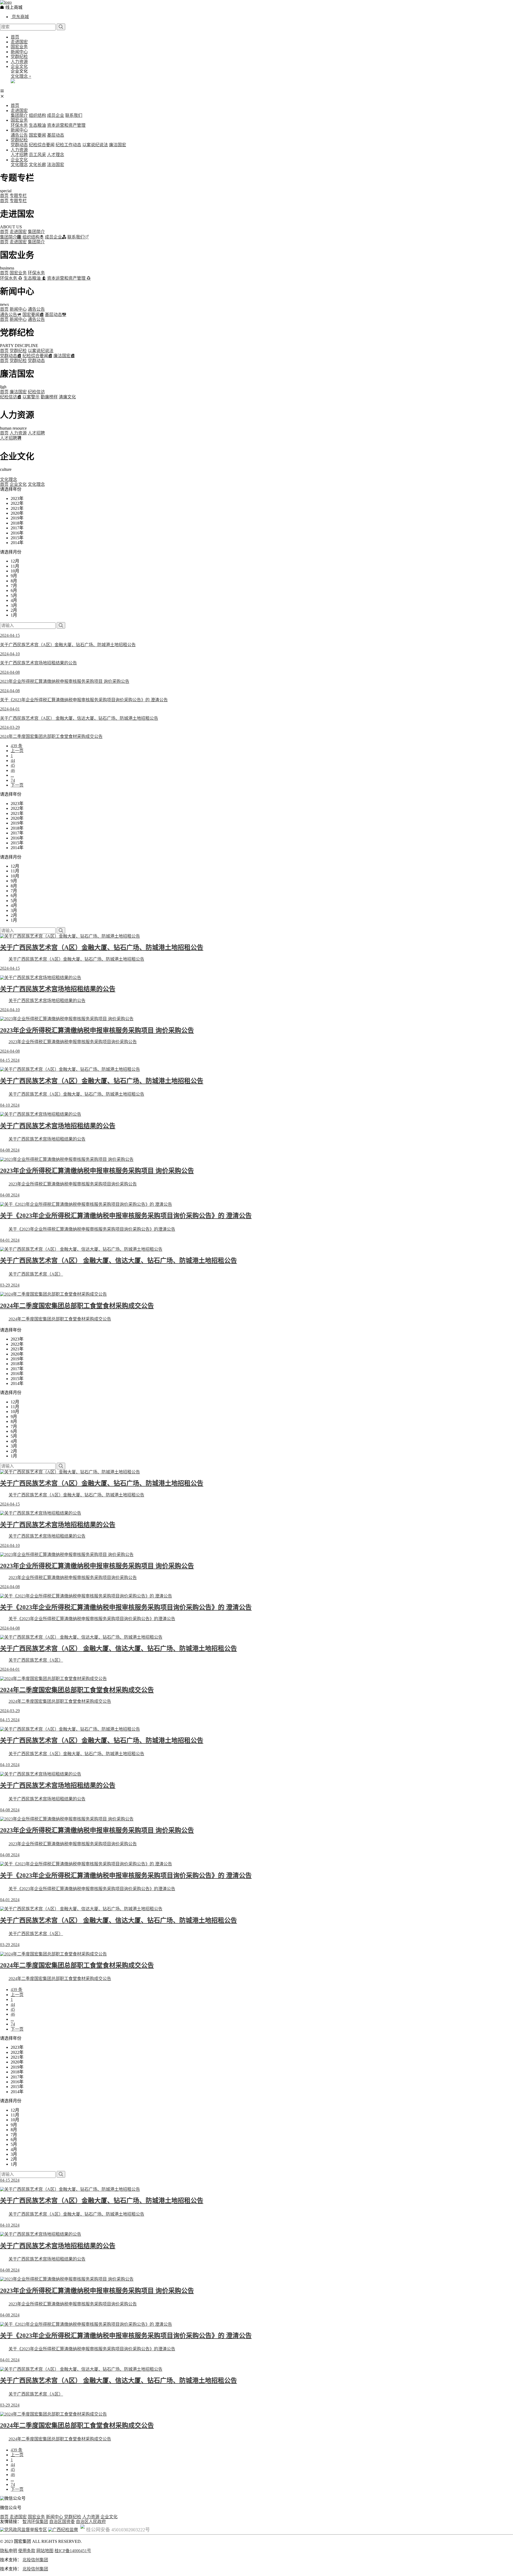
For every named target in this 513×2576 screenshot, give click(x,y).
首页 (15, 37)
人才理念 (56, 155)
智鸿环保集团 (35, 2522)
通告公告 (19, 135)
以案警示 (31, 397)
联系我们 (74, 115)
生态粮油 (37, 125)
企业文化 (19, 66)
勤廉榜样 (49, 397)
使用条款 (27, 2551)
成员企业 (56, 115)
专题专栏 (18, 196)
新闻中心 (19, 52)
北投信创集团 (35, 2560)
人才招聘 (19, 155)
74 (13, 780)
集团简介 (19, 115)
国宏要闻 (37, 135)
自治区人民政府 (91, 2522)
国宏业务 (19, 47)
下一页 (17, 785)
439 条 (17, 746)
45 (13, 765)
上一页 (17, 751)
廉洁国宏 (118, 145)
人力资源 (19, 62)
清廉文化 (67, 397)
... (12, 775)
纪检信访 (36, 392)
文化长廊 (37, 165)
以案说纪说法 (95, 145)
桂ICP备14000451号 (73, 2551)
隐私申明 (9, 2551)
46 (13, 770)
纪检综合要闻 (42, 145)
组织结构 (37, 115)
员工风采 (37, 155)
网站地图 (45, 2551)
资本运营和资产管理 (66, 125)
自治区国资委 (62, 2522)
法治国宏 (56, 165)
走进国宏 (19, 42)
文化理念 (19, 165)
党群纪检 (19, 57)
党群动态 (19, 145)
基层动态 (56, 135)
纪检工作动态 (68, 145)
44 (13, 761)
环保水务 (19, 125)
